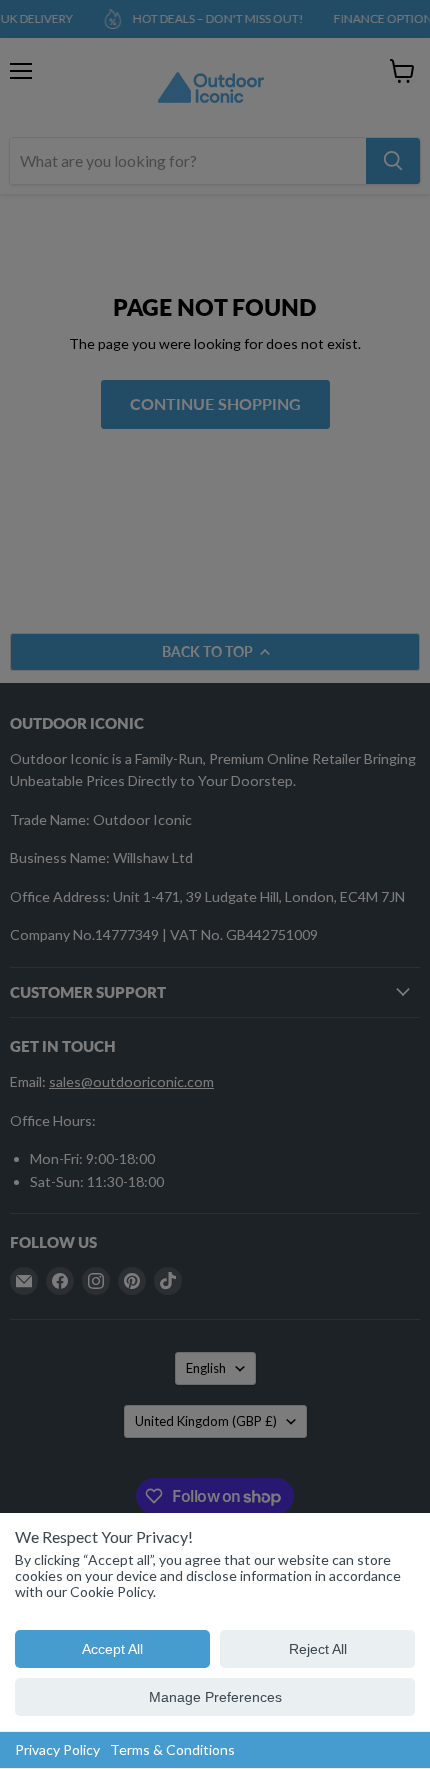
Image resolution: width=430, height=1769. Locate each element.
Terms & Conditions (172, 1749)
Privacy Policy (57, 1749)
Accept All (112, 1649)
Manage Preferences (215, 1697)
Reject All (318, 1649)
